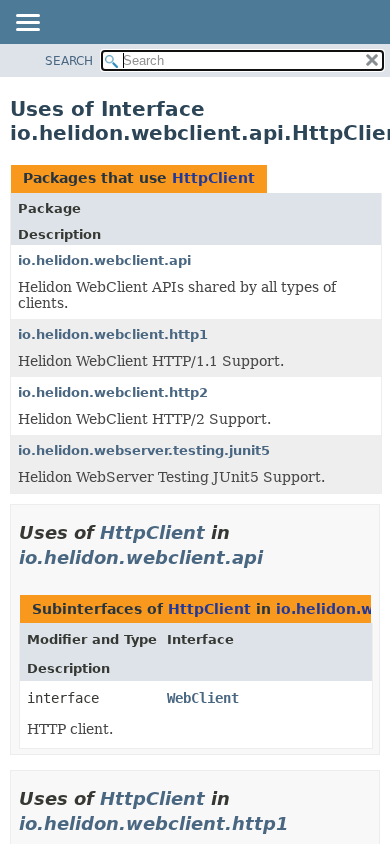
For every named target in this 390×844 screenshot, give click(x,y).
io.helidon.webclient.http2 (113, 392)
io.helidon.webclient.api (104, 260)
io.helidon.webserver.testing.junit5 (144, 450)
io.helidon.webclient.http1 (113, 334)
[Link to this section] (277, 557)
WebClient (203, 698)
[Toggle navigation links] (27, 24)
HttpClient (213, 178)
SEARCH (69, 61)
